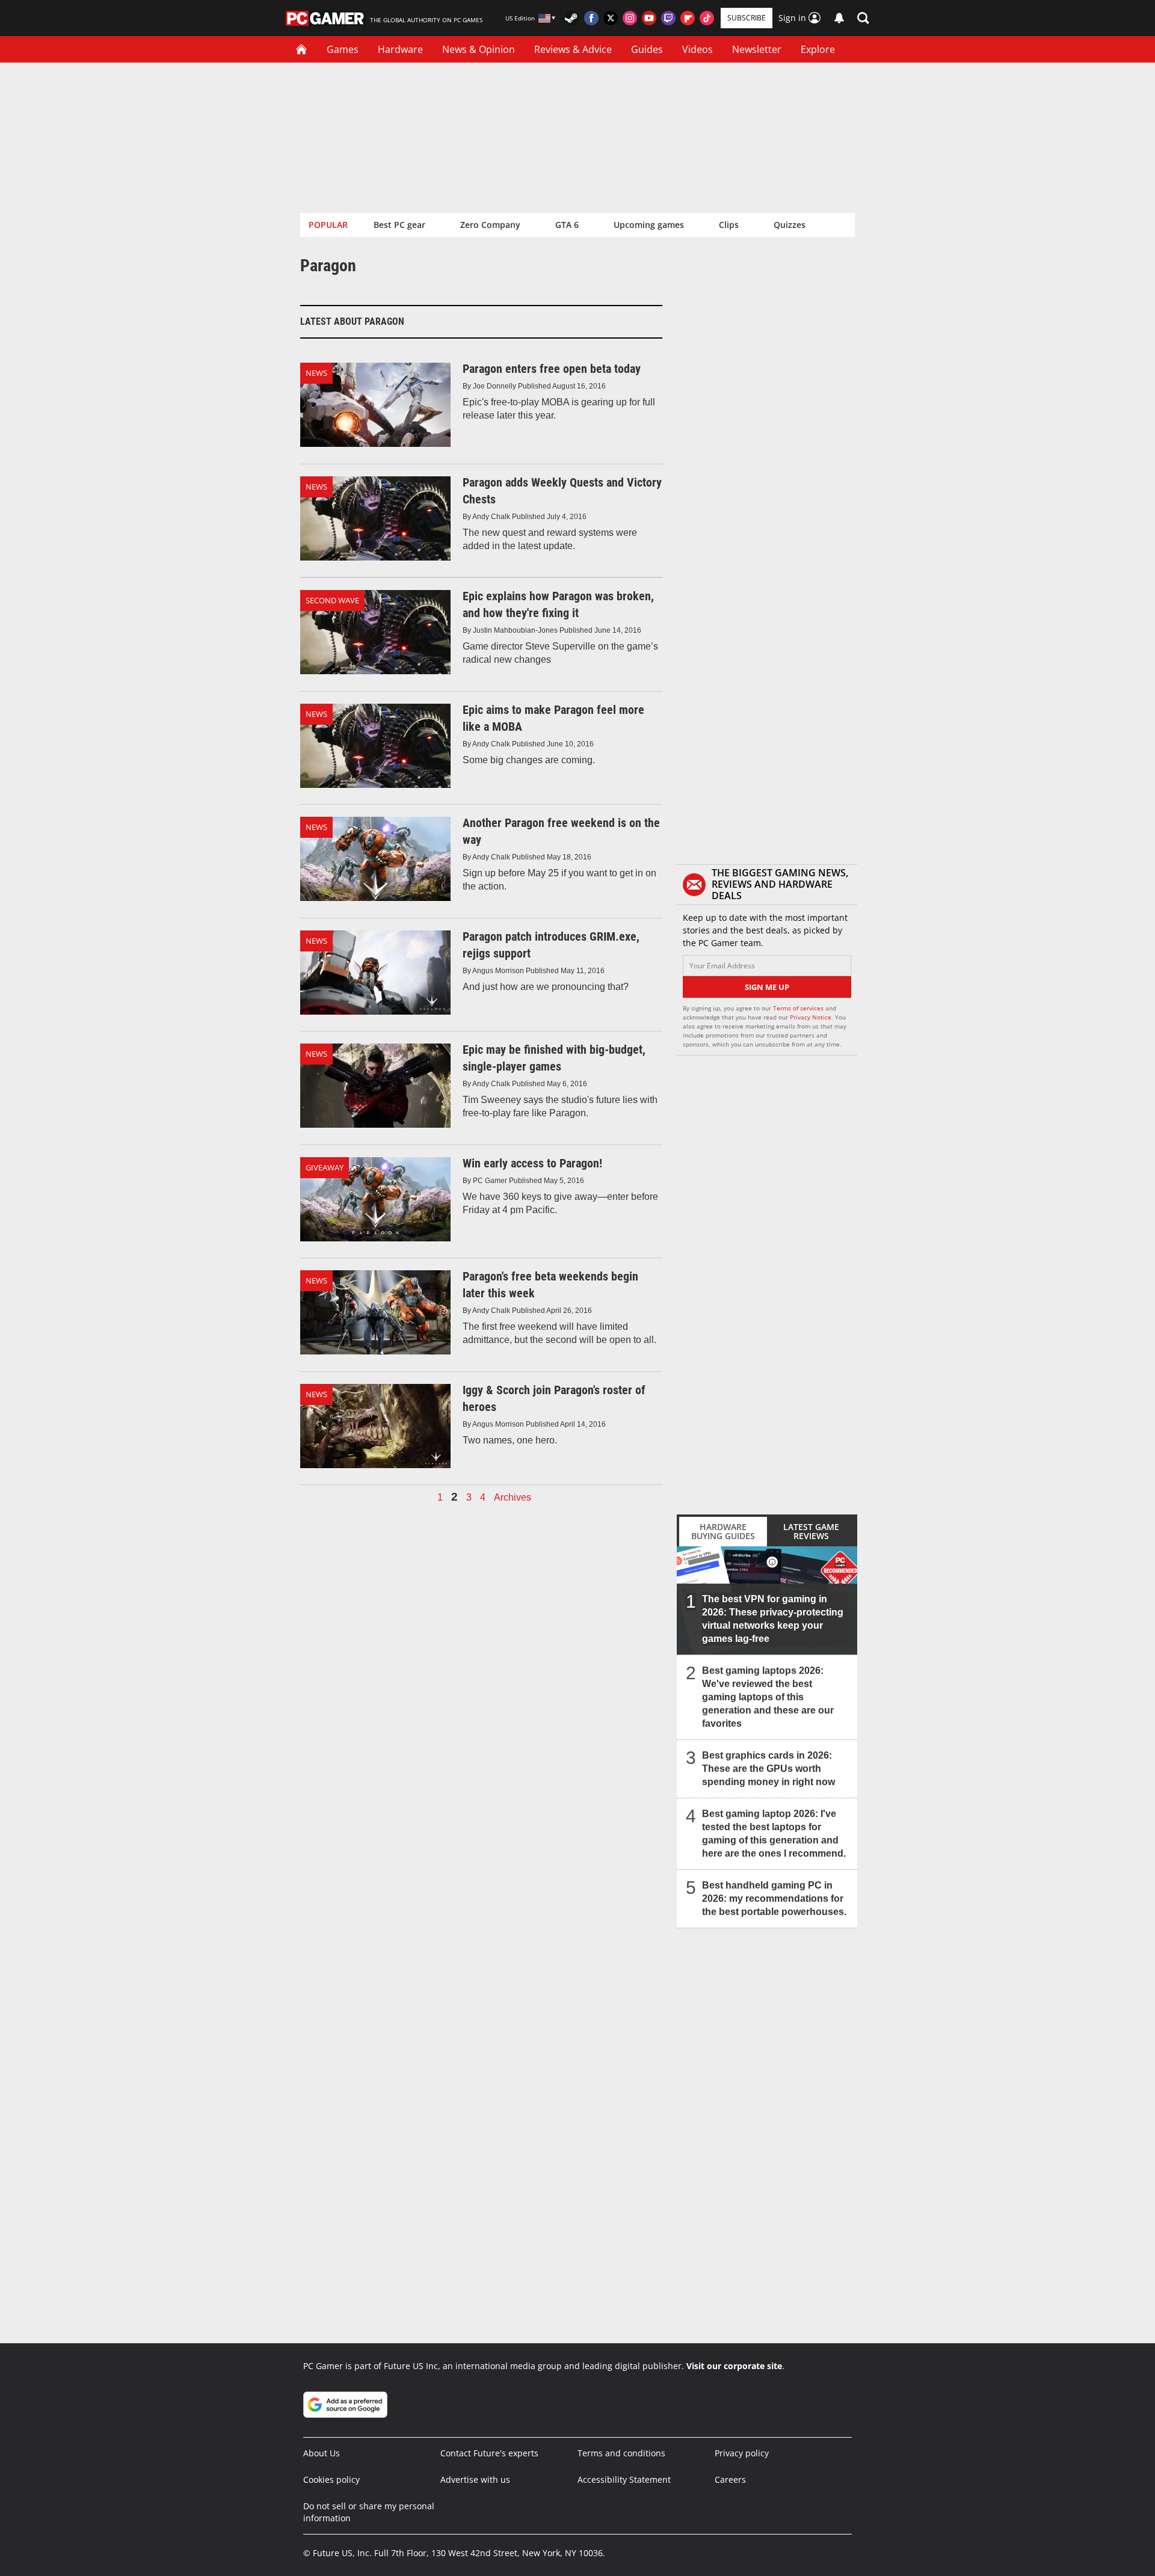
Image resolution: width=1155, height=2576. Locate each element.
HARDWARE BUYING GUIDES (723, 1531)
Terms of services (799, 1008)
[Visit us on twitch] (668, 18)
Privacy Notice (811, 1017)
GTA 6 (567, 225)
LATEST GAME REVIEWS (811, 1531)
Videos (698, 49)
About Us (322, 2453)
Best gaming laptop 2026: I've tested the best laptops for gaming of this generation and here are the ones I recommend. (774, 1834)
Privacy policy (742, 2453)
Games (343, 49)
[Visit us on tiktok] (707, 18)
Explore (818, 49)
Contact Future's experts (489, 2453)
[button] (863, 18)
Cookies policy (331, 2479)
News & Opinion (479, 49)
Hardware (400, 49)
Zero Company (490, 225)
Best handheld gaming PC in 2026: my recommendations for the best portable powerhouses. (774, 1898)
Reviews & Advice (573, 49)
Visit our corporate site (734, 2366)
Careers (730, 2479)
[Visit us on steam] (572, 18)
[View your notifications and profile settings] (839, 18)
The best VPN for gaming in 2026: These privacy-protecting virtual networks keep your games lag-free (773, 1619)
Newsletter (757, 49)
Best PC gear (399, 225)
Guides (647, 49)
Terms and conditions (621, 2453)
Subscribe (747, 18)
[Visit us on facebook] (591, 18)
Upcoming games (649, 225)
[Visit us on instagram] (630, 18)
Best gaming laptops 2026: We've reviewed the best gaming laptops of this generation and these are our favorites (768, 1697)
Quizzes (790, 225)
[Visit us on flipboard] (688, 18)
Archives (513, 1498)
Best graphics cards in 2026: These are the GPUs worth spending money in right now (768, 1769)
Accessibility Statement (624, 2479)
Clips (729, 225)
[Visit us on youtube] (649, 18)
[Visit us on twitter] (611, 18)
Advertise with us (475, 2479)
